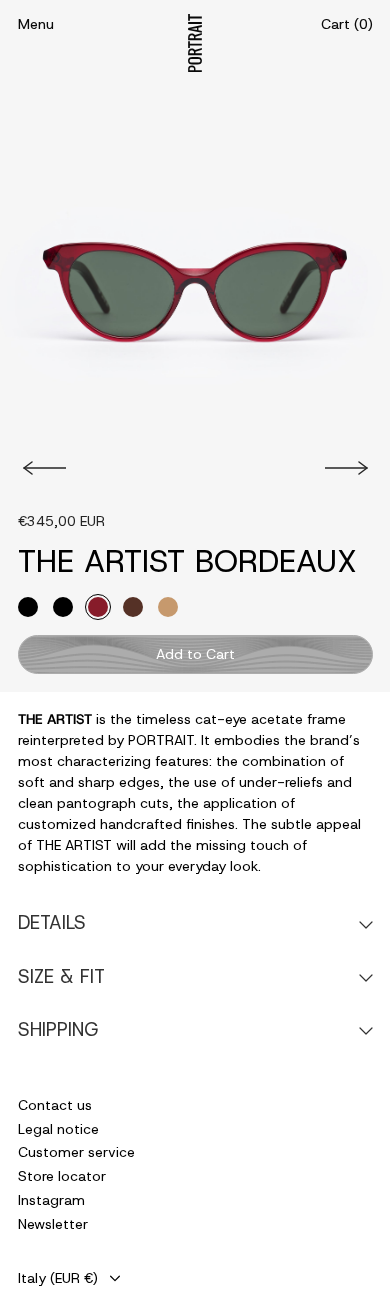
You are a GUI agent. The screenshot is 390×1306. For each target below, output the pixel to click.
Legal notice (58, 1129)
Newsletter (53, 1224)
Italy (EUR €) (58, 1278)
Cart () (347, 24)
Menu (36, 24)
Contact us (55, 1105)
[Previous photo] (42, 468)
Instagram (51, 1200)
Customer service (76, 1152)
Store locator (62, 1176)
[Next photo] (349, 468)
